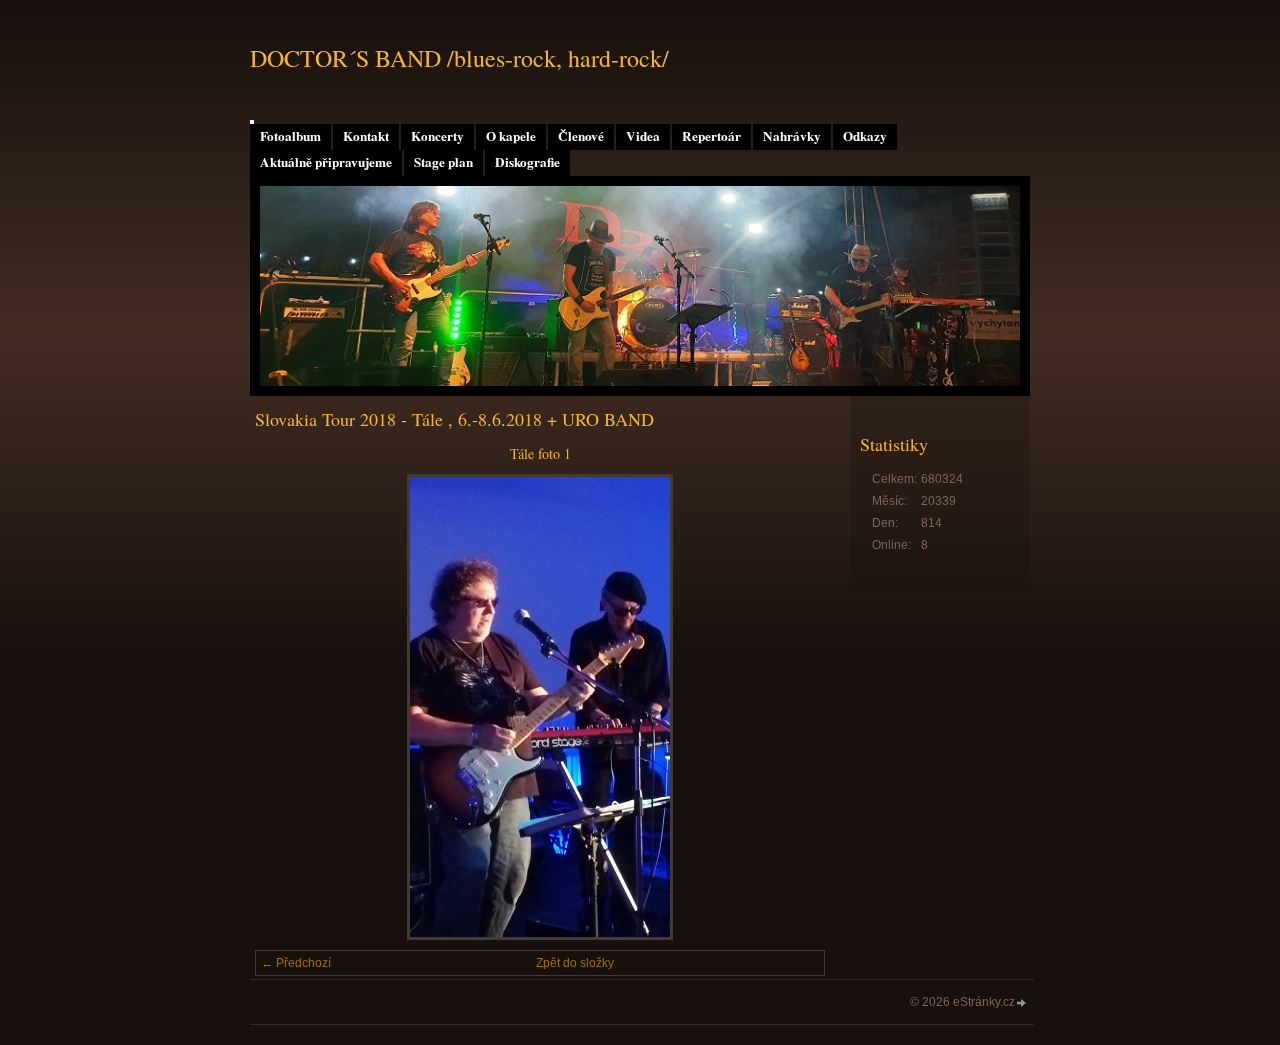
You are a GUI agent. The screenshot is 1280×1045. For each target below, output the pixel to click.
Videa (643, 136)
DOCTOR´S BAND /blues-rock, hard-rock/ (459, 58)
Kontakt (366, 136)
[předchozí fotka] (287, 707)
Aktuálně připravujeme (326, 162)
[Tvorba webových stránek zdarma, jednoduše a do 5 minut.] (1022, 1003)
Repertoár (711, 136)
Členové (581, 136)
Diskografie (527, 162)
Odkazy (865, 136)
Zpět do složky (575, 963)
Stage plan (443, 162)
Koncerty (437, 136)
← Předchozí (296, 963)
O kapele (511, 136)
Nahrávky (792, 136)
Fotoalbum (290, 136)
